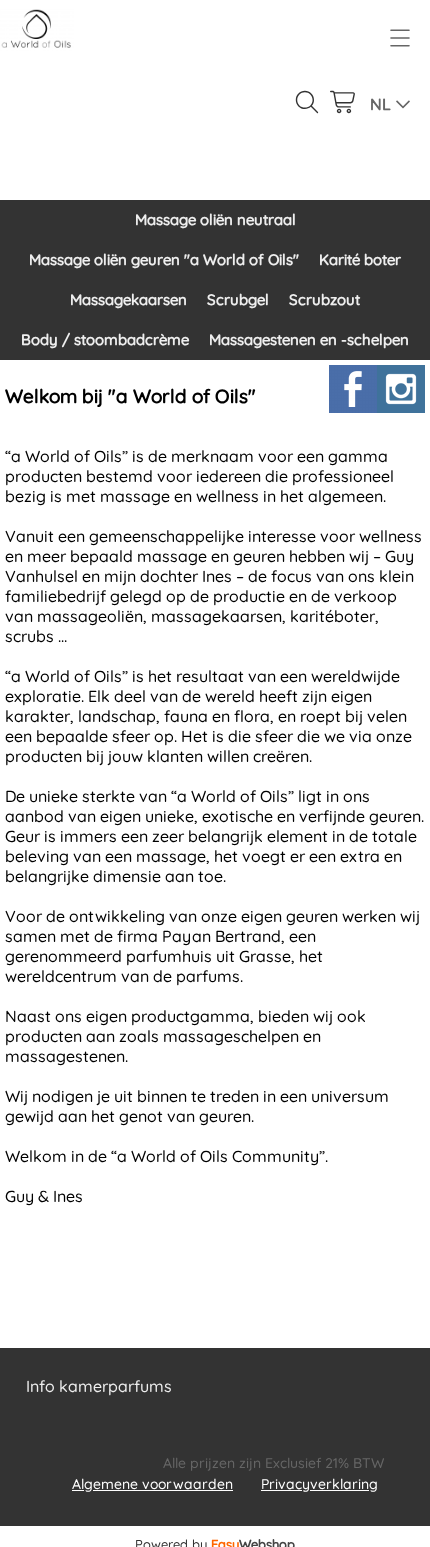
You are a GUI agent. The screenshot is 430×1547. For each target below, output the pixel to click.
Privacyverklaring (319, 1484)
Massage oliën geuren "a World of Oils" (164, 259)
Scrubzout (324, 299)
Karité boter (360, 259)
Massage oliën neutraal (215, 219)
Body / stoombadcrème (105, 339)
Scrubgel (238, 299)
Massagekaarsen (128, 299)
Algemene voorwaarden (152, 1484)
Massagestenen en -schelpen (309, 339)
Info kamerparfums (99, 1386)
